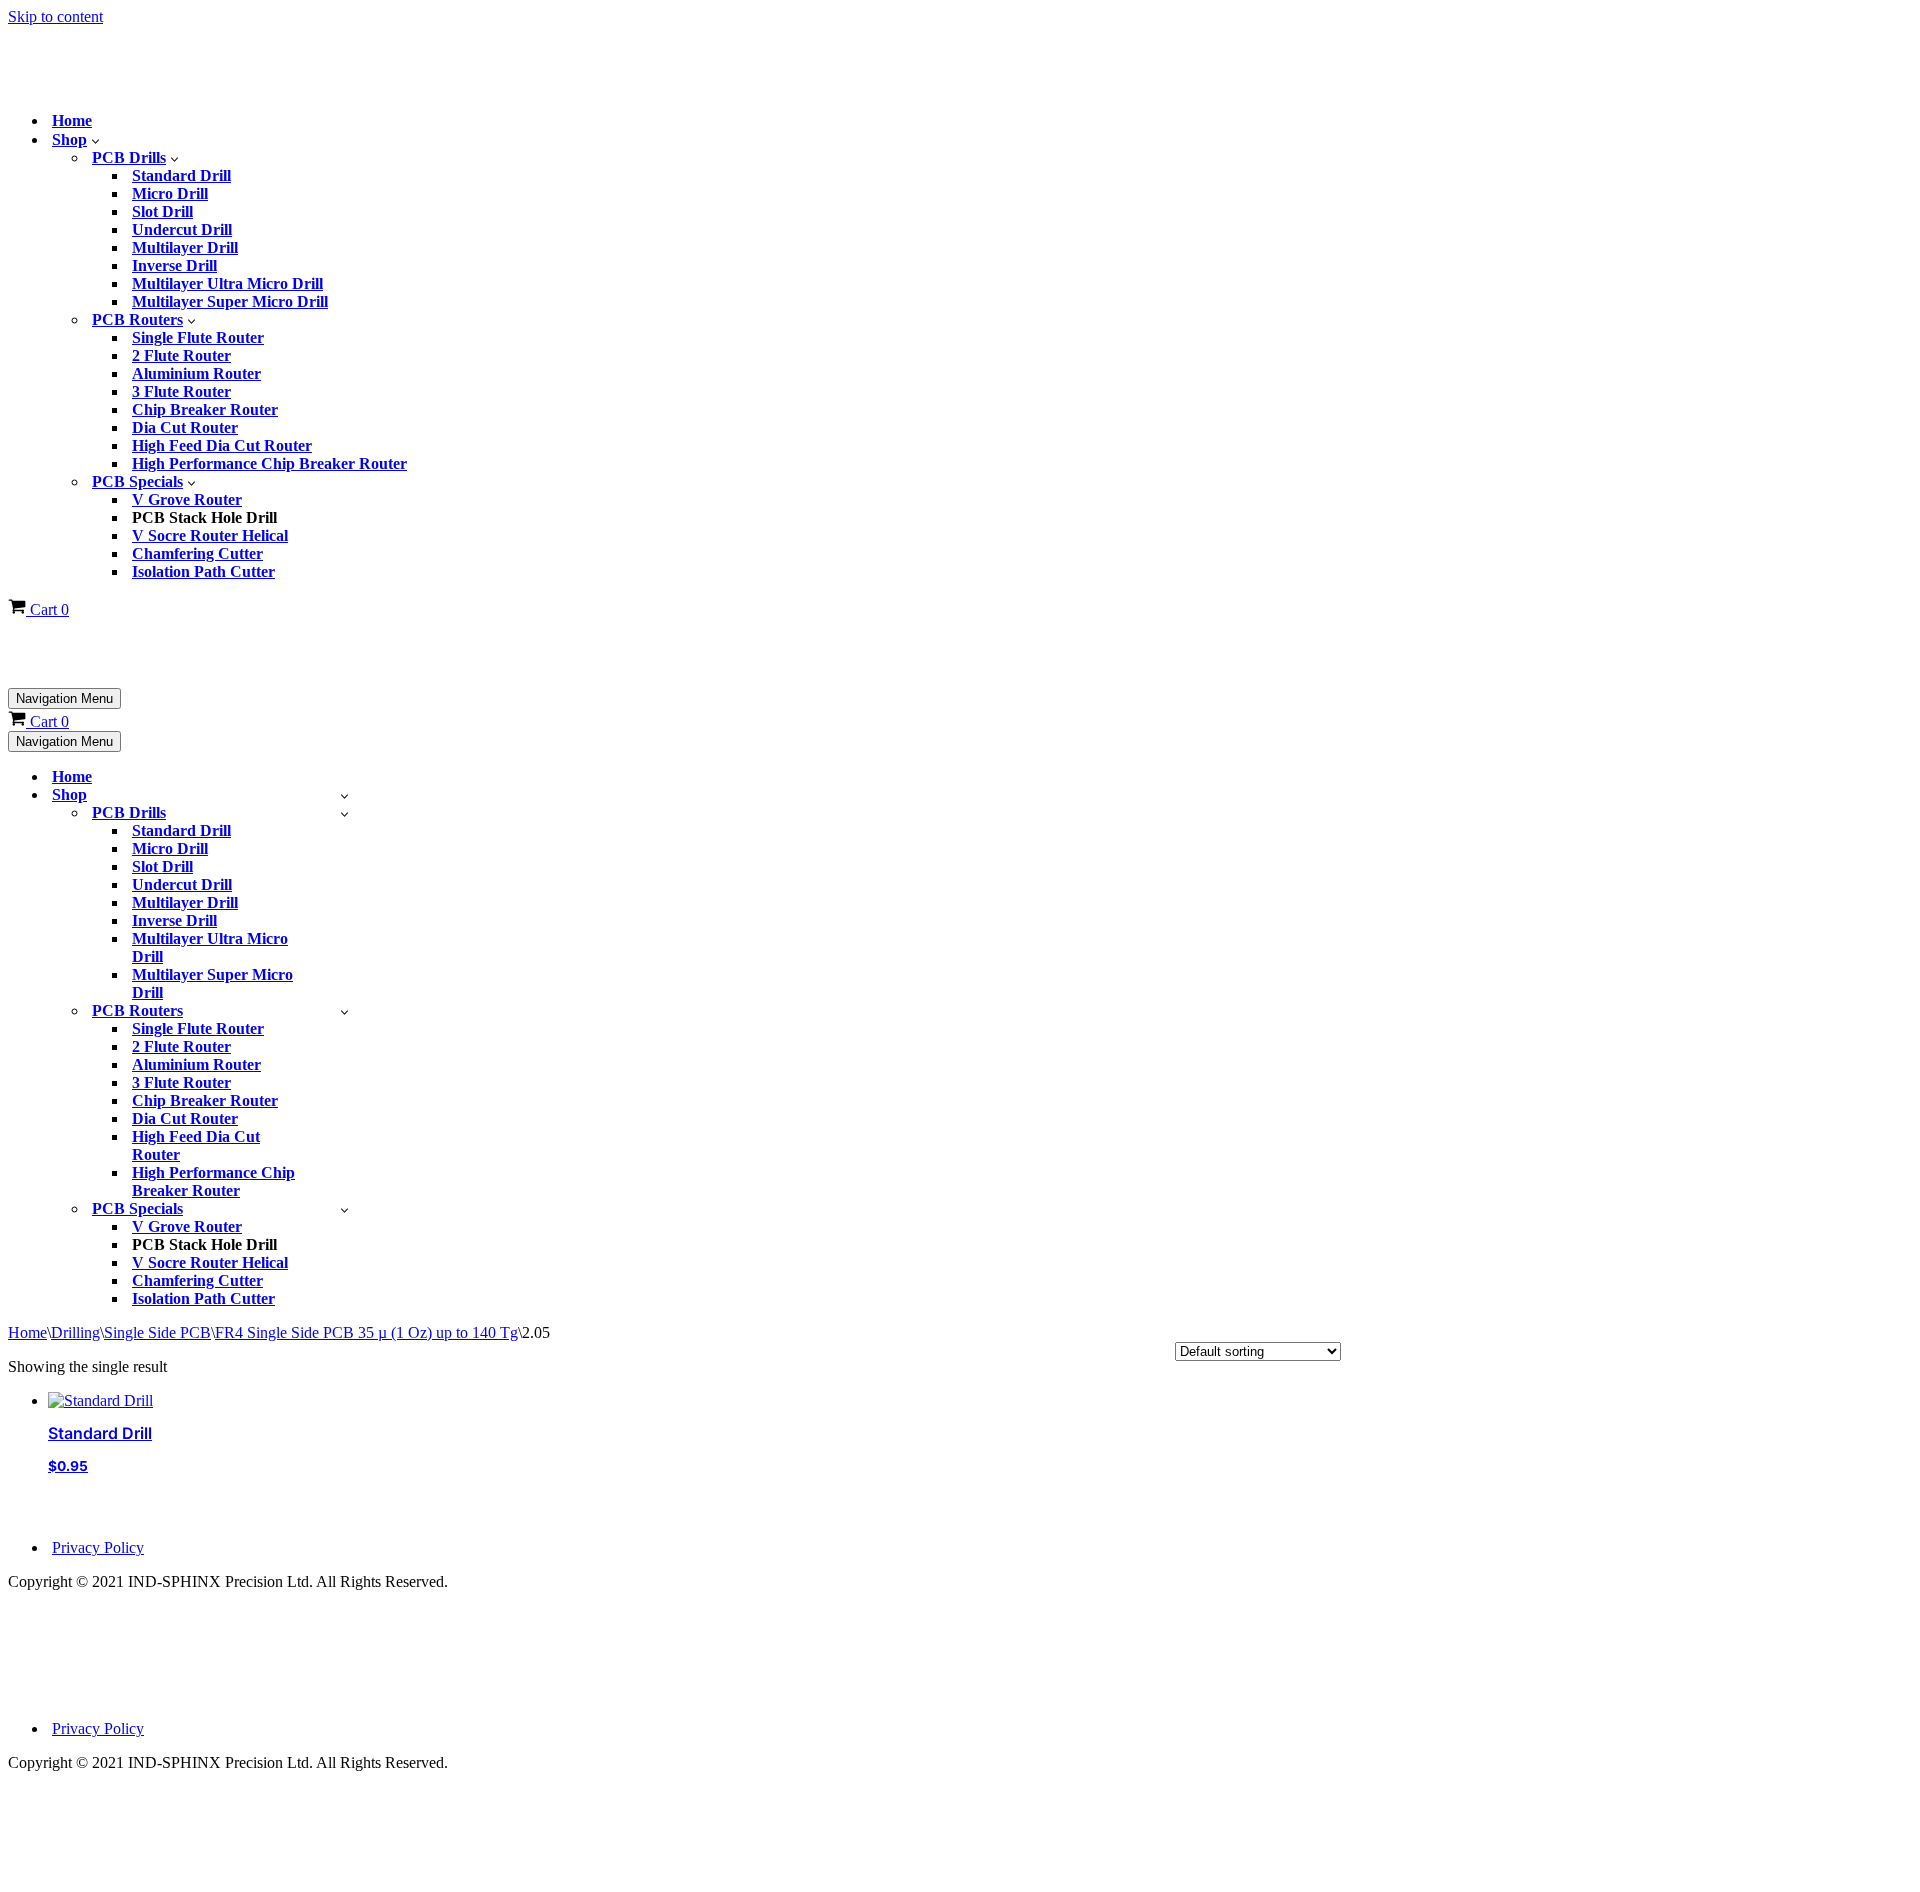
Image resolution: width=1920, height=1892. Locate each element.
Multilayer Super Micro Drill (230, 297)
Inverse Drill (174, 261)
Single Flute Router (198, 333)
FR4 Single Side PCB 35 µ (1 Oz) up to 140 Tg (366, 1324)
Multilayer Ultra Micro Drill (227, 279)
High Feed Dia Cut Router (222, 441)
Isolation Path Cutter (203, 567)
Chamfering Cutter (197, 549)
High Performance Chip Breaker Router (269, 459)
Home (72, 116)
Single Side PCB (157, 1324)
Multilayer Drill (185, 243)
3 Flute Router (181, 387)
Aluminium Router (196, 369)
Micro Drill (170, 189)
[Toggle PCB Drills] (344, 805)
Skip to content (55, 16)
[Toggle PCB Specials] (344, 1201)
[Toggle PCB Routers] (344, 1003)
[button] (95, 136)
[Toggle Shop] (344, 787)
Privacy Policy (98, 1539)
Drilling (75, 1324)
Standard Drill (181, 171)
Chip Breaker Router (205, 405)
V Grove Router (187, 495)
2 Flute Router (181, 351)
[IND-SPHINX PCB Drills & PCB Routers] (158, 40)
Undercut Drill (182, 225)
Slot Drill (162, 207)
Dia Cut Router (185, 423)
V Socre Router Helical (210, 531)
